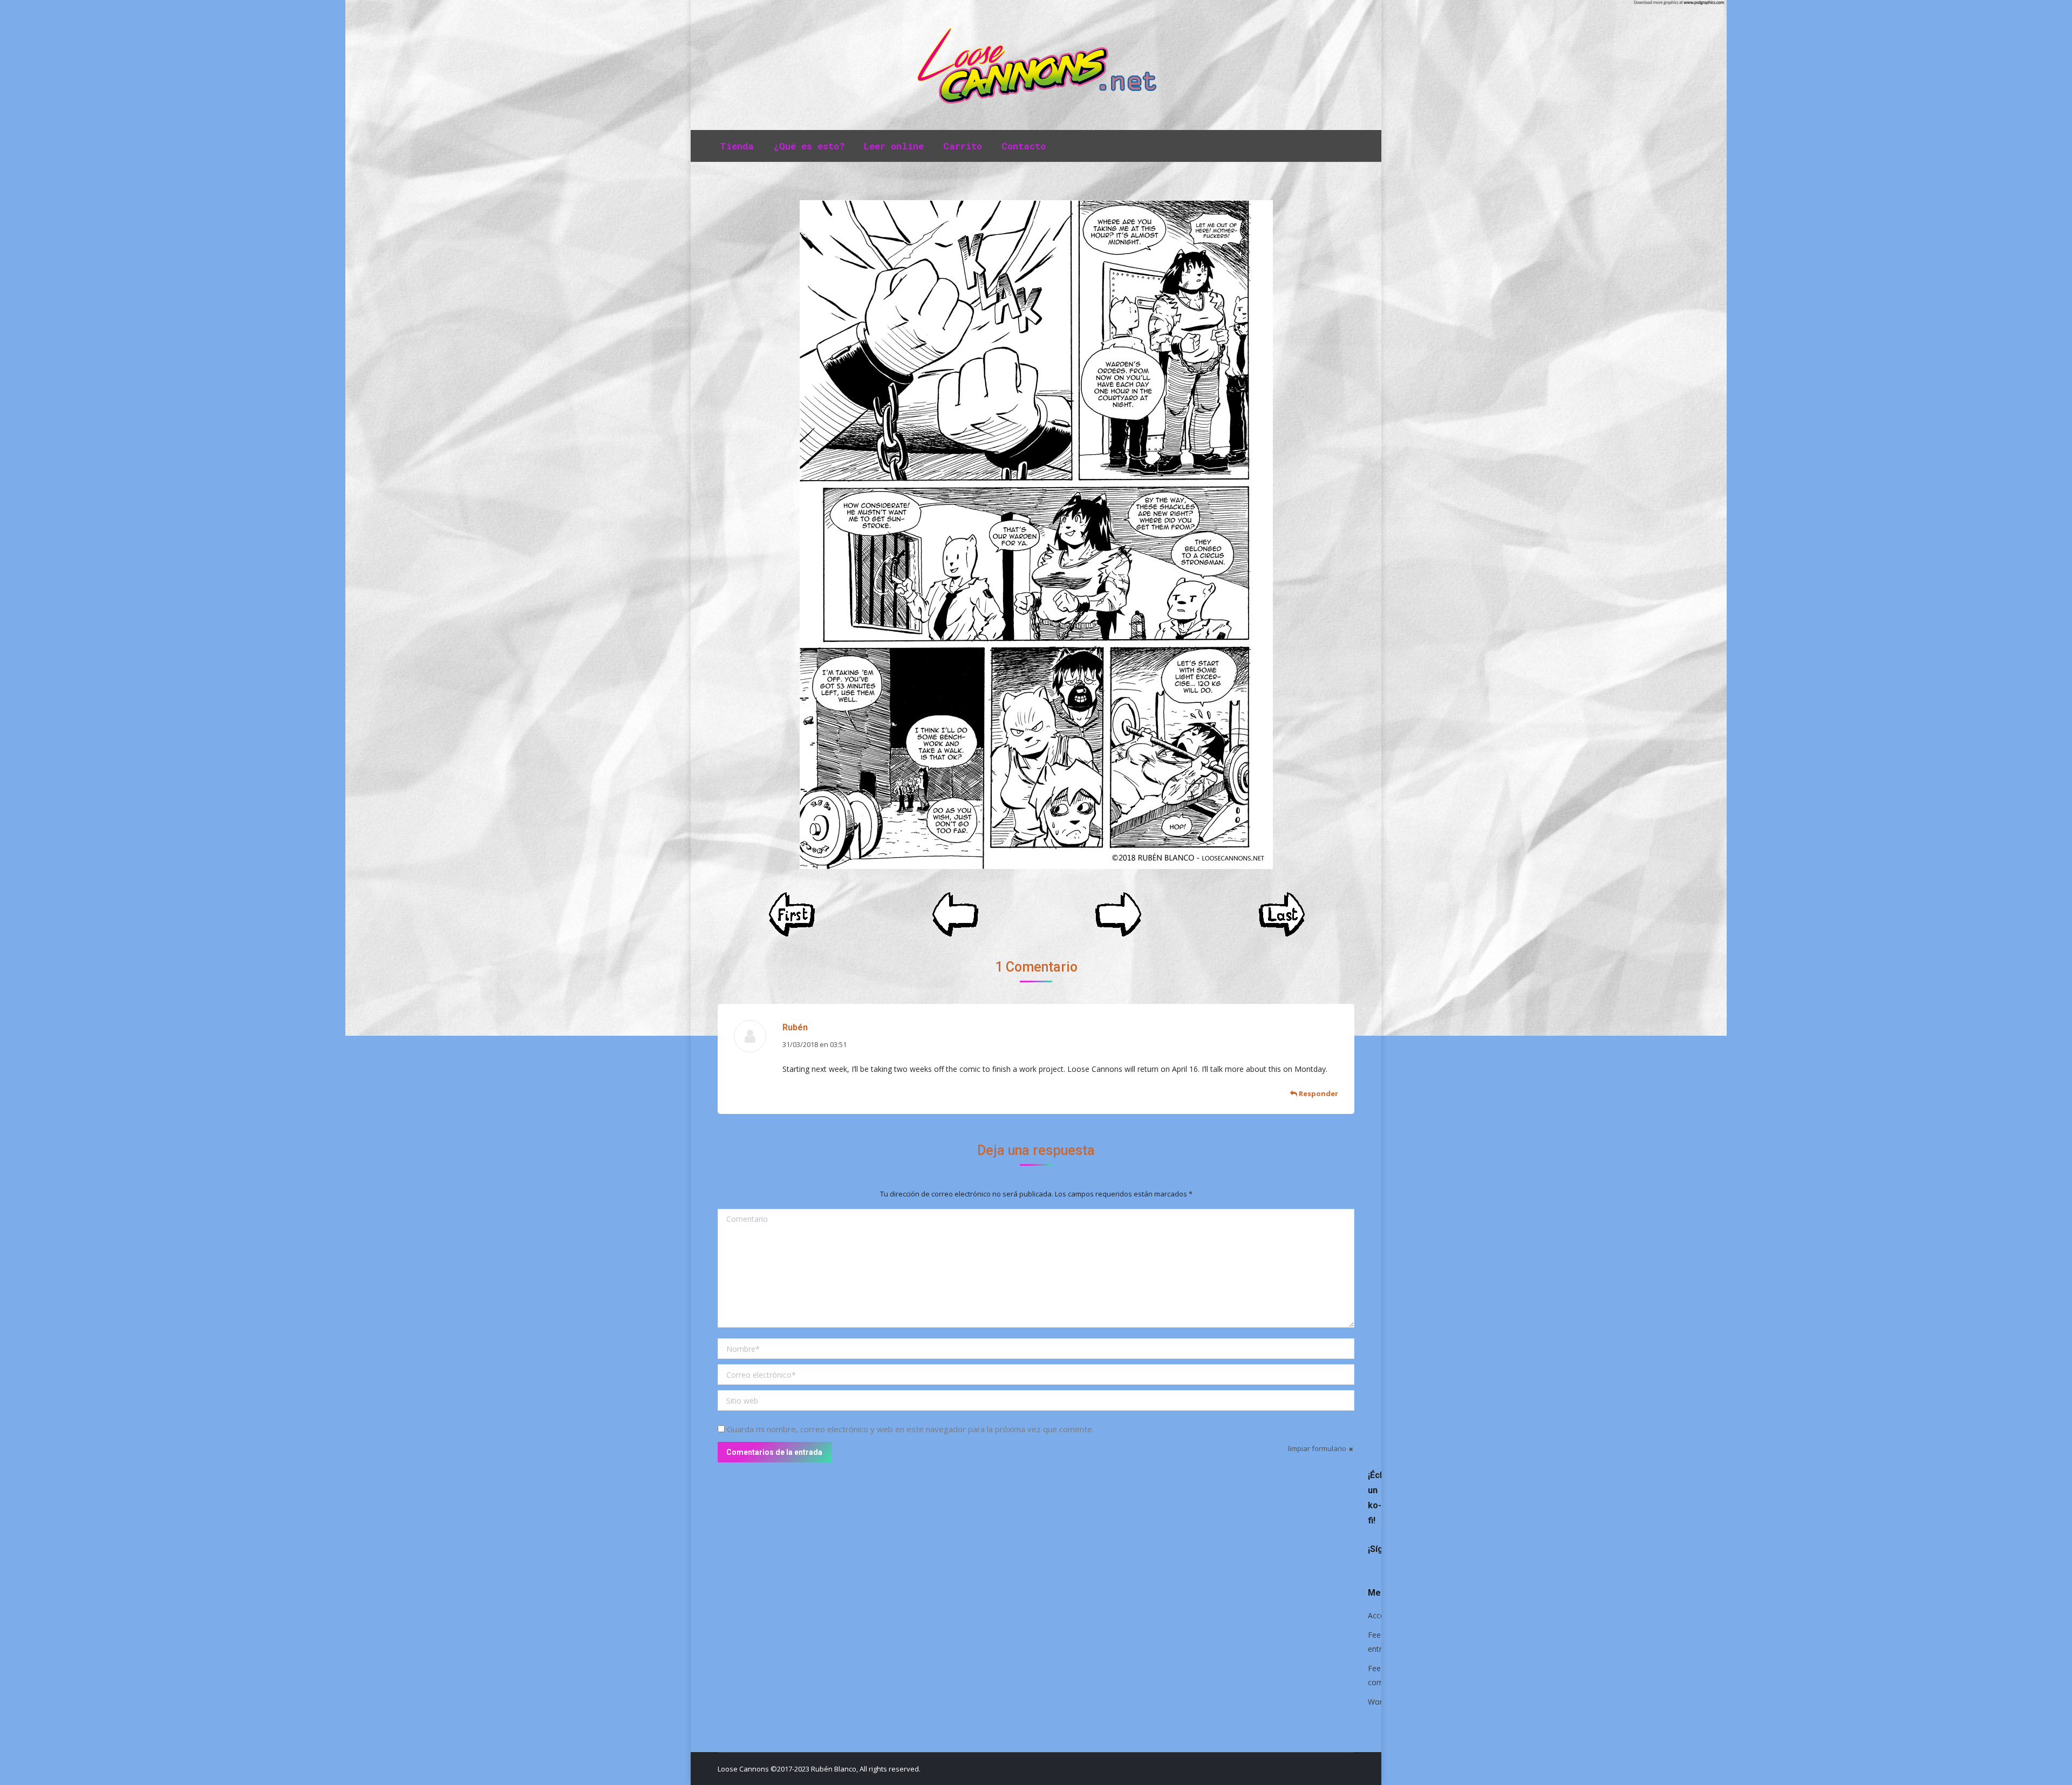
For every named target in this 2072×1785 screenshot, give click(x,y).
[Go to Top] (2055, 1768)
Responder (1318, 1093)
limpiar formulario (1317, 1448)
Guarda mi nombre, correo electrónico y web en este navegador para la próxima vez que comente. (910, 1429)
